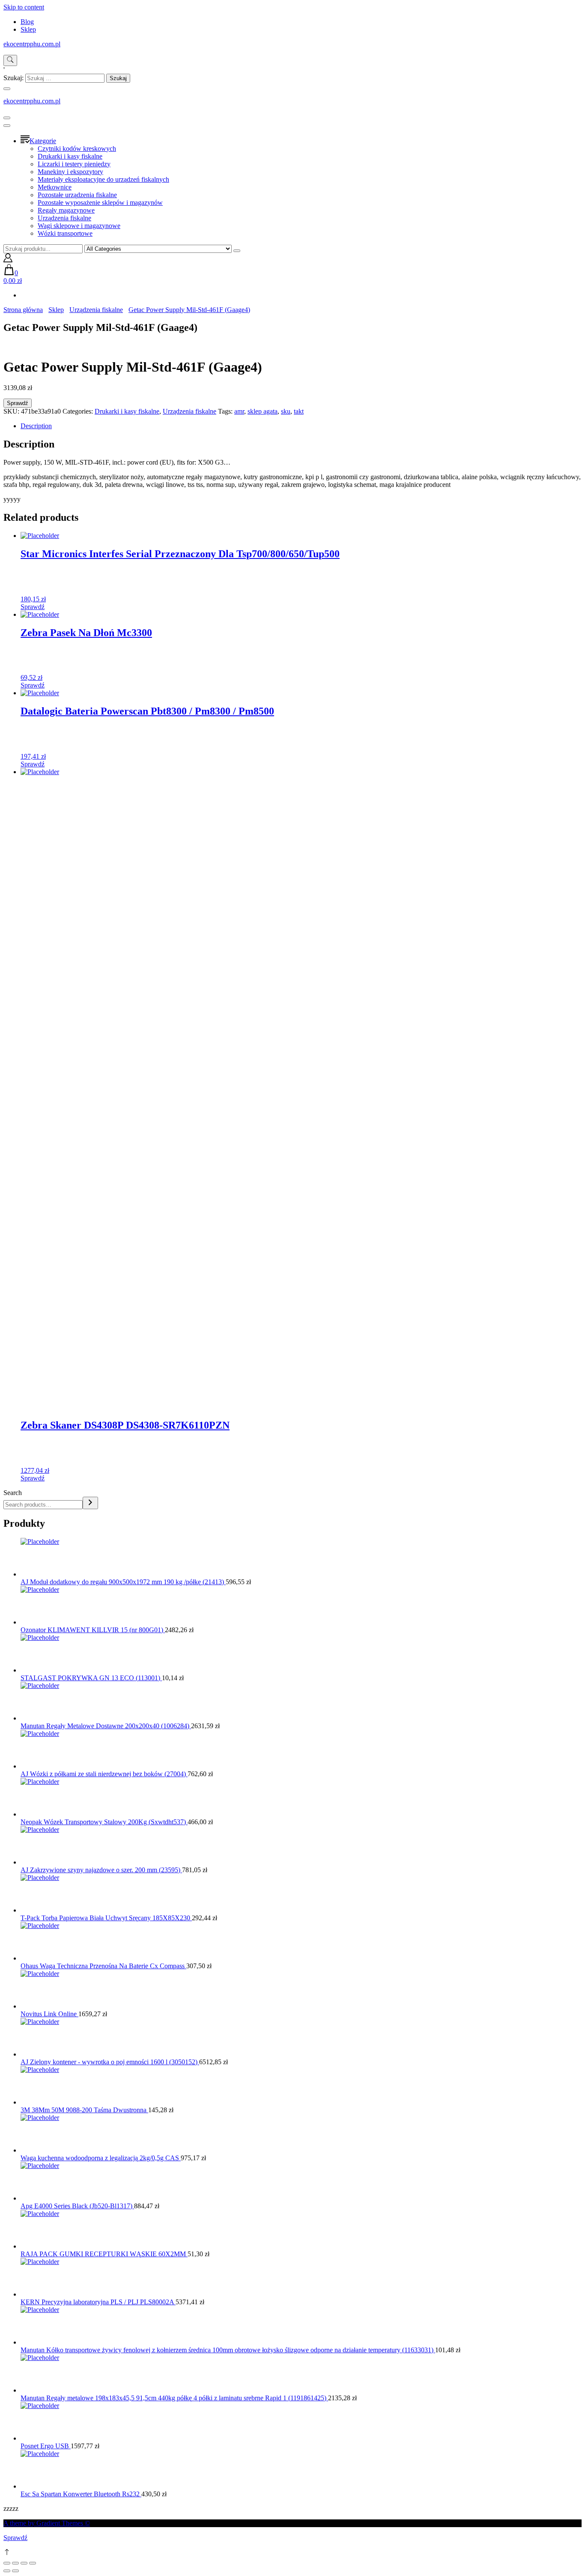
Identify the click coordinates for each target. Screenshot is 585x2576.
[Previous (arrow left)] (7, 2571)
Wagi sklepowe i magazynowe (79, 226)
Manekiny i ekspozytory (70, 172)
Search (13, 1493)
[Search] (90, 1503)
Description (36, 426)
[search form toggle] (10, 60)
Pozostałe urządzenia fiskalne (77, 195)
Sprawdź (18, 403)
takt (299, 411)
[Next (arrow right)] (15, 2571)
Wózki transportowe (65, 233)
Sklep (28, 29)
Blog (27, 22)
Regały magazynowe (66, 210)
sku (286, 411)
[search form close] (7, 89)
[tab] (301, 426)
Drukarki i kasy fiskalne (70, 156)
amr (239, 411)
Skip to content (24, 7)
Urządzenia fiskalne (64, 218)
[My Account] (8, 260)
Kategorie (43, 141)
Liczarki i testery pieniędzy (74, 164)
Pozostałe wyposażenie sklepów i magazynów (100, 203)
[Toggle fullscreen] (24, 2563)
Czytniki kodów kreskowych (77, 149)
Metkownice (55, 187)
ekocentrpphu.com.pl (32, 44)
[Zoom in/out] (33, 2563)
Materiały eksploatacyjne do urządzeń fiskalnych (103, 179)
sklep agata (263, 411)
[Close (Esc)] (7, 2563)
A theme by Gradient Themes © (47, 2523)
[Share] (15, 2563)
